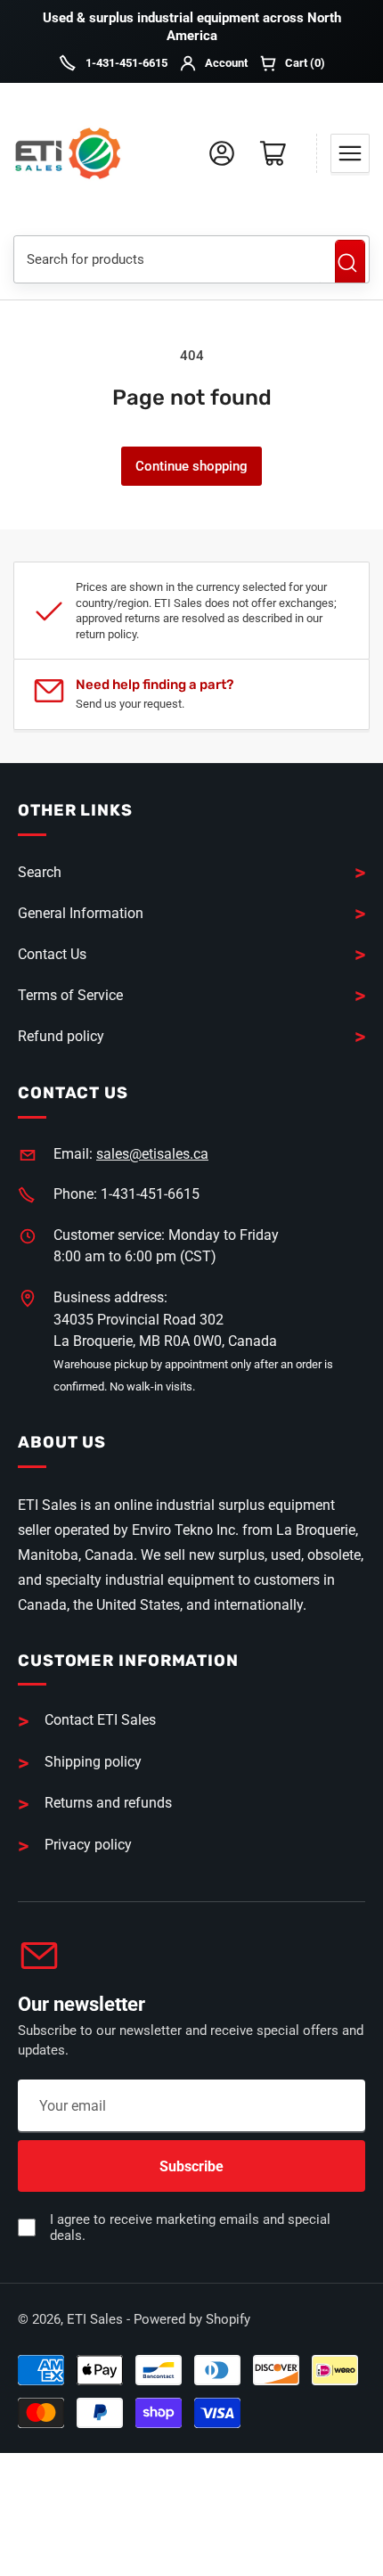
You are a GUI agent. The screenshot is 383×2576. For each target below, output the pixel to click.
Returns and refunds (108, 1803)
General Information (81, 913)
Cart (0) (305, 63)
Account (226, 63)
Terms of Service (70, 995)
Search (350, 263)
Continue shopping (191, 466)
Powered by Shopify (192, 2319)
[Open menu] (350, 153)
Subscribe (191, 2166)
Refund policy (61, 1036)
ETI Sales (95, 2319)
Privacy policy (88, 1845)
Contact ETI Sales (100, 1720)
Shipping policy (93, 1762)
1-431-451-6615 (126, 63)
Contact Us (52, 954)
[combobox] (167, 259)
